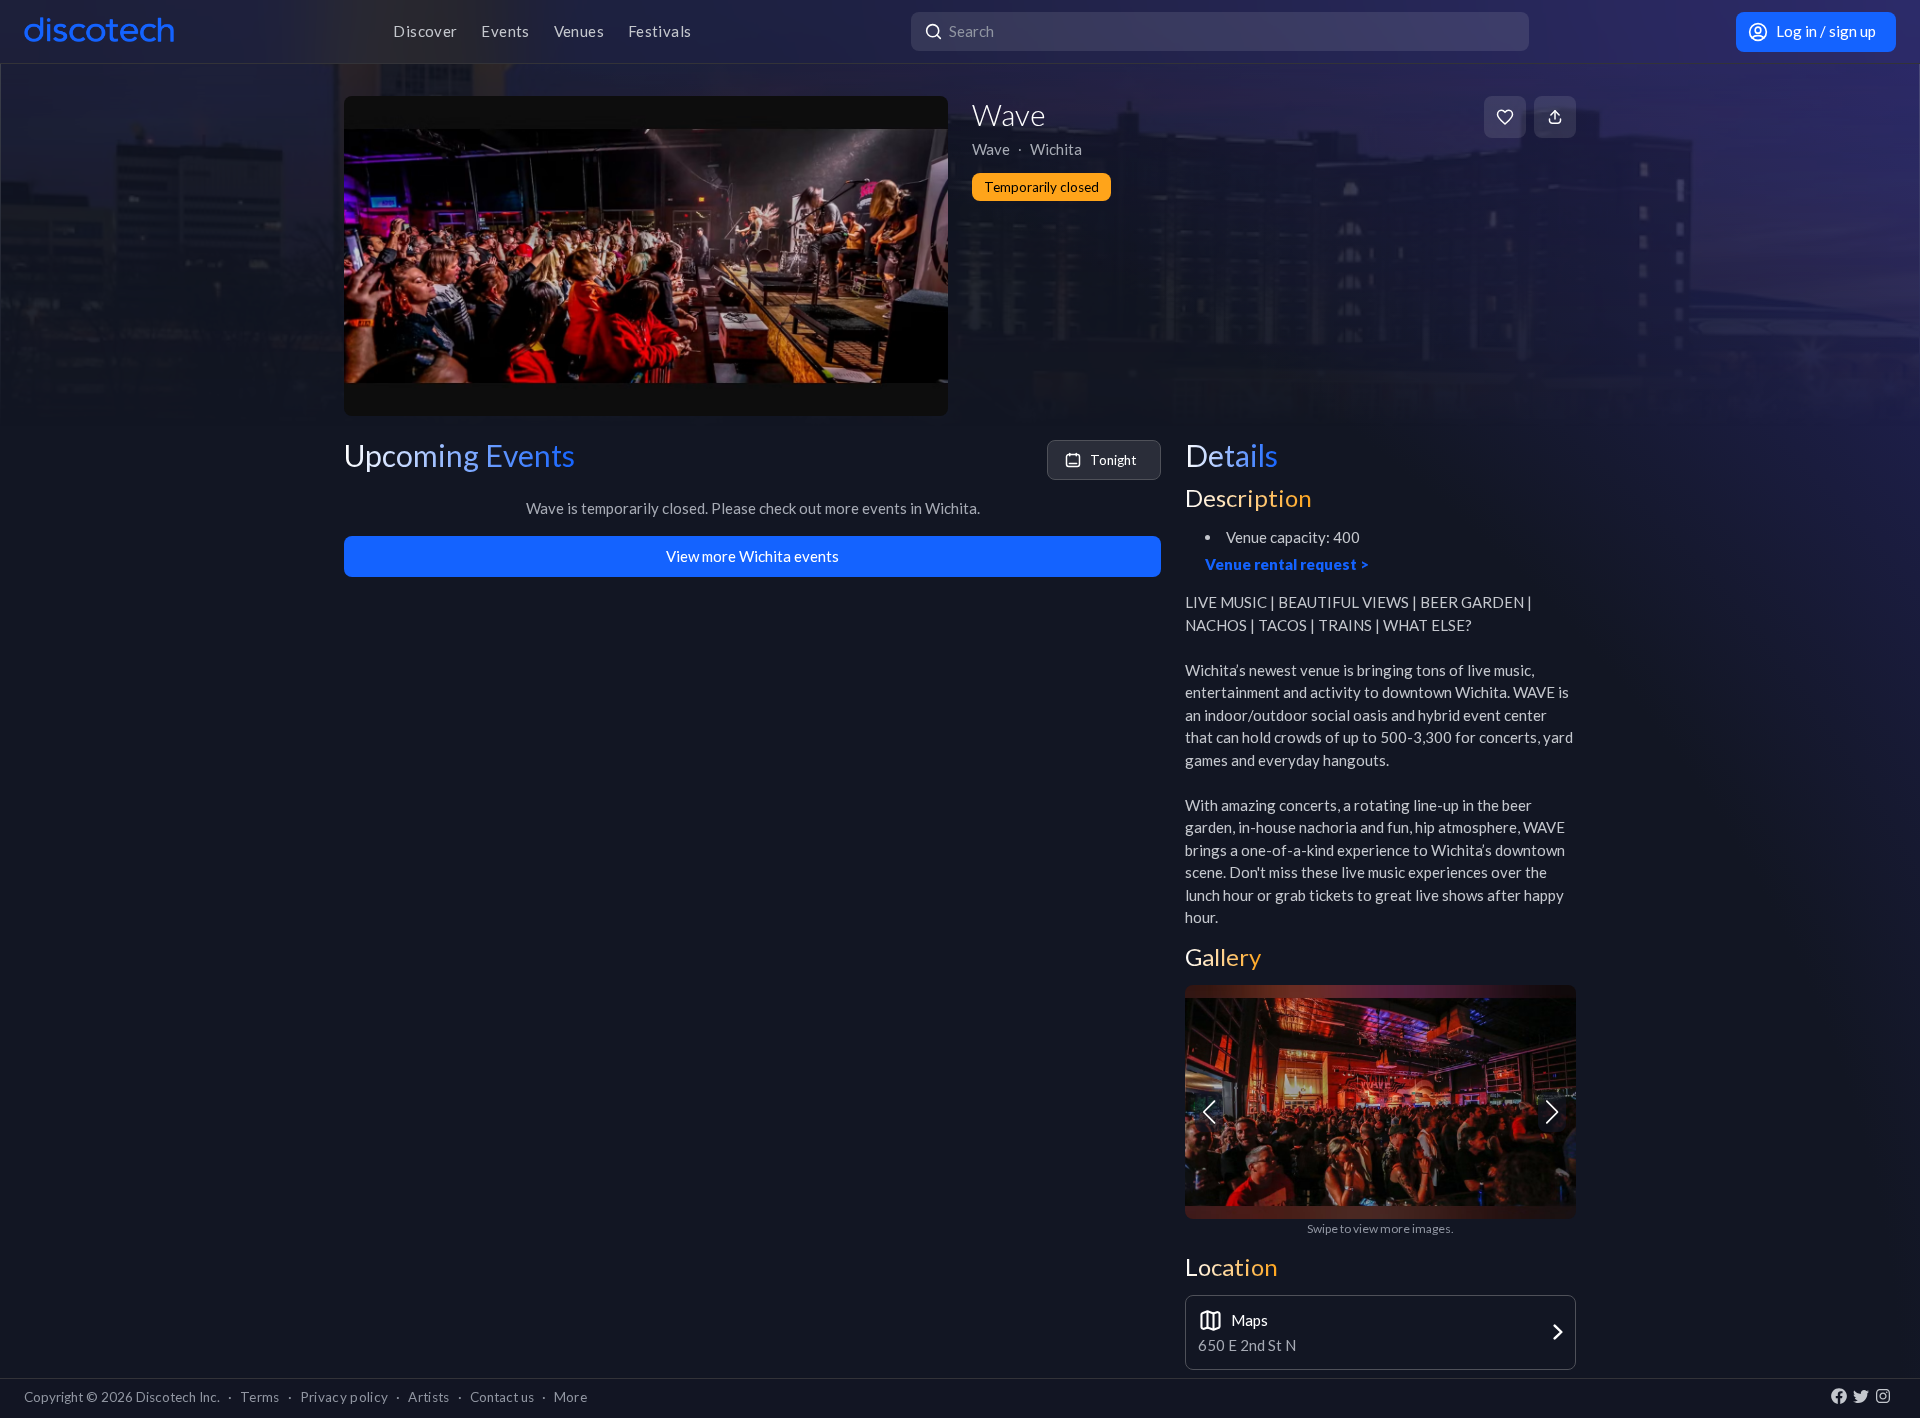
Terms (260, 1397)
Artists (428, 1397)
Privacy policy (344, 1397)
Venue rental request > (1287, 564)
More (570, 1397)
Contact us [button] (502, 1397)
